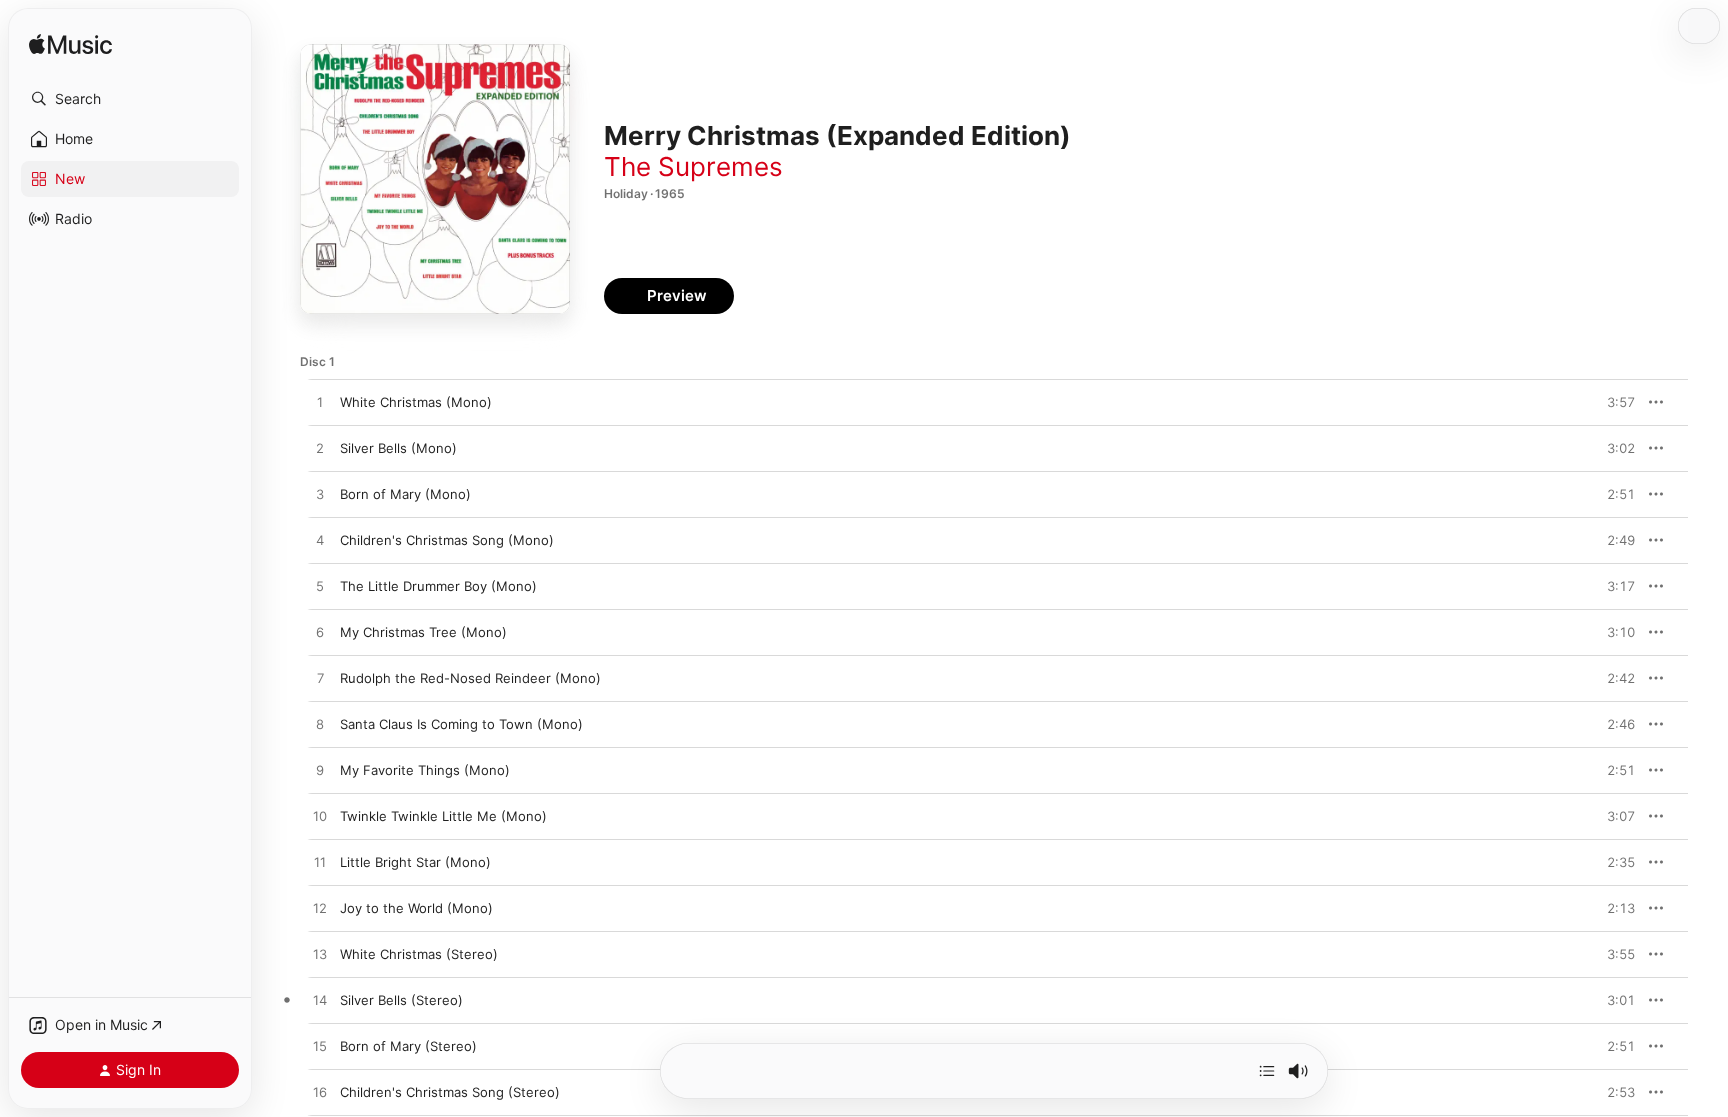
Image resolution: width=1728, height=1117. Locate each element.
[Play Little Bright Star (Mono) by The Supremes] (320, 863)
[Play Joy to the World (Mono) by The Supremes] (320, 909)
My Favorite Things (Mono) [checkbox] (425, 770)
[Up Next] (1267, 1071)
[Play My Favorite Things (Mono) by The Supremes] (320, 771)
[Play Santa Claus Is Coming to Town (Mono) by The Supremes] (320, 725)
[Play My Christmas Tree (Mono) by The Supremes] (320, 633)
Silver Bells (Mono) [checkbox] (398, 448)
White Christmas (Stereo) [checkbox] (419, 954)
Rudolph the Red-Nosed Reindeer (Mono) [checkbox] (470, 678)
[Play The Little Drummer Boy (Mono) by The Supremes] (320, 587)
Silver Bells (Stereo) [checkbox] (401, 1000)
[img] (70, 45)
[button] (130, 99)
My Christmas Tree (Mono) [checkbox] (423, 632)
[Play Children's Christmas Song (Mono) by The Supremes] (320, 541)
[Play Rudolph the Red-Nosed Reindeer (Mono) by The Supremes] (320, 679)
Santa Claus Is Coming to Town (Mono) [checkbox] (461, 724)
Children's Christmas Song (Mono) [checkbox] (447, 540)
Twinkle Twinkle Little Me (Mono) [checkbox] (443, 816)
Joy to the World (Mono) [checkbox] (416, 908)
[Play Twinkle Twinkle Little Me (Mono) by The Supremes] (320, 817)
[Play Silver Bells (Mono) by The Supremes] (320, 449)
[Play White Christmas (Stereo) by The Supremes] (320, 955)
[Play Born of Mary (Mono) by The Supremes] (320, 495)
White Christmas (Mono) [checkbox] (416, 402)
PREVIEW (1613, 402)
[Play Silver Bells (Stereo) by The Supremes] (320, 1001)
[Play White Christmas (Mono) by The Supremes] (320, 403)
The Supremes (693, 166)
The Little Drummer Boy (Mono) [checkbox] (438, 586)
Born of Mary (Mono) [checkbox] (405, 494)
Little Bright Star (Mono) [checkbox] (415, 862)
